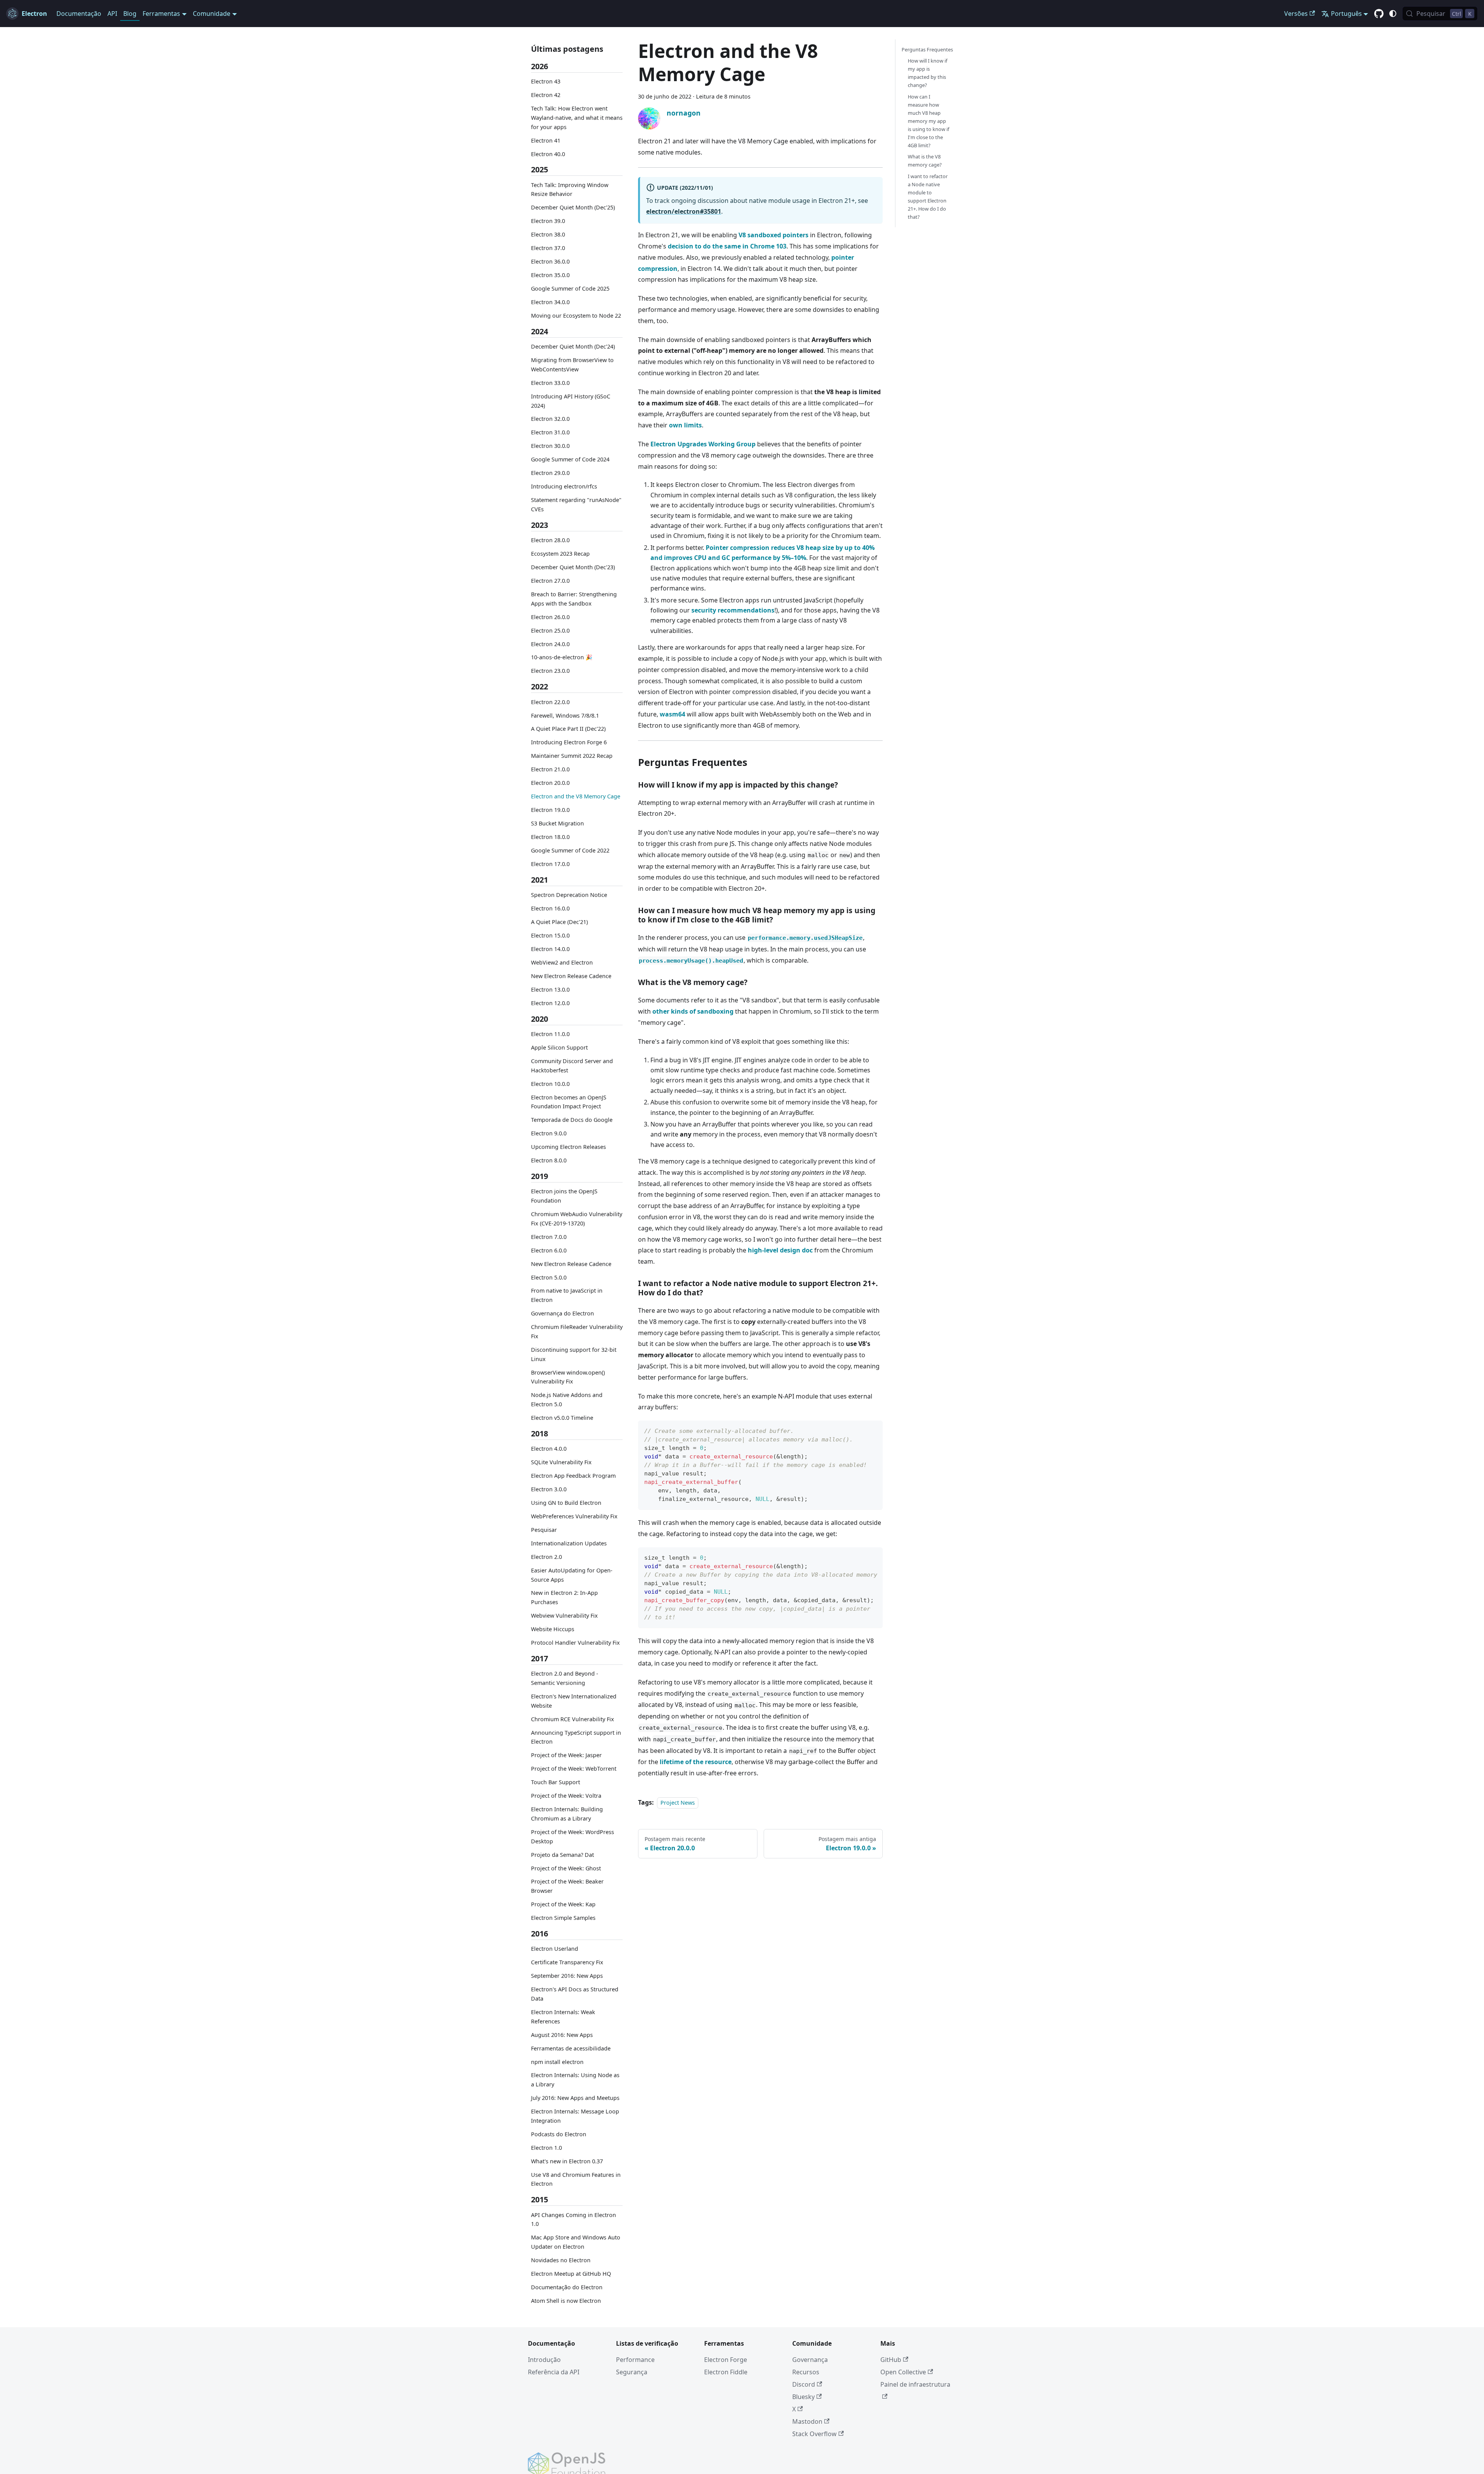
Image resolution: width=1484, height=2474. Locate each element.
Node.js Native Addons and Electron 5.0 (567, 1400)
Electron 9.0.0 (549, 1133)
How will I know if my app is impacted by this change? (927, 73)
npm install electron (557, 2062)
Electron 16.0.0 (550, 908)
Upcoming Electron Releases (568, 1147)
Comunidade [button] (212, 14)
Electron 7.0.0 (549, 1237)
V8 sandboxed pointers (773, 235)
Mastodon (807, 2421)
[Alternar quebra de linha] (859, 1557)
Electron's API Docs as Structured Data (575, 1994)
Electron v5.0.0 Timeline (562, 1418)
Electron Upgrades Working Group (703, 444)
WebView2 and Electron (562, 962)
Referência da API (554, 2372)
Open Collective (903, 2372)
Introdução (544, 2360)
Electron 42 (546, 95)
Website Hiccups (553, 1629)
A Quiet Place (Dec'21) (559, 922)
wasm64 (672, 714)
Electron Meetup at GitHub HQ (571, 2274)
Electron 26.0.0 (550, 617)
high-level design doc (780, 1250)
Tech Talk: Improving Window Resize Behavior (570, 190)
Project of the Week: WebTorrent (574, 1769)
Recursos (806, 2372)
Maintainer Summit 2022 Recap (572, 756)
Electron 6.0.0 (549, 1250)
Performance (635, 2360)
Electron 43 (546, 81)
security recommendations (733, 610)
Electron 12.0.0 (550, 1003)
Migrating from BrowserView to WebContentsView (572, 365)
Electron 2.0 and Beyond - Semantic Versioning (565, 1678)
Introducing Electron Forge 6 (569, 743)
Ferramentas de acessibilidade (571, 2048)
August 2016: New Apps (562, 2035)
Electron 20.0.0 (550, 783)
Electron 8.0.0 (549, 1160)
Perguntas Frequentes (927, 49)
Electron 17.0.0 (550, 864)
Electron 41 (546, 140)
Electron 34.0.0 (550, 302)
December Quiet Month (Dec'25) (573, 208)
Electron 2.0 (546, 1557)
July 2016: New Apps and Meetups (575, 2098)
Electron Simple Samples (563, 1918)
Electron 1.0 (546, 2148)
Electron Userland (555, 1949)
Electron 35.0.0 (550, 275)
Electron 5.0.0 (549, 1277)
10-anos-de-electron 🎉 (562, 658)
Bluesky (803, 2397)
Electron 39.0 (548, 221)
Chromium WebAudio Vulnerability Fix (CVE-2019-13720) (577, 1219)
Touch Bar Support (556, 1782)
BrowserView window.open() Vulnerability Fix (568, 1377)
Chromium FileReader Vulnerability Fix (577, 1331)
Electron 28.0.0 (550, 540)
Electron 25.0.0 (550, 630)
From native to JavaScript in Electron (567, 1296)
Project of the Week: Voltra (566, 1796)
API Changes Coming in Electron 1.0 (574, 2220)
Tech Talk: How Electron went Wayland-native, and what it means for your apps (577, 118)
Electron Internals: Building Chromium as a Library (567, 1814)
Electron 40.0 (548, 154)
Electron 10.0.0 (550, 1084)
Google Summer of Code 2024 (570, 460)
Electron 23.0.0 (550, 671)
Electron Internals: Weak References (563, 2017)
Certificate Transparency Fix (567, 1962)
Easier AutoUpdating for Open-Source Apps (572, 1575)
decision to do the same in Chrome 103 (727, 246)
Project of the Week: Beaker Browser (567, 1886)
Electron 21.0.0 (550, 770)
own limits (685, 425)
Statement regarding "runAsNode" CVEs (576, 504)
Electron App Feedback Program (573, 1476)
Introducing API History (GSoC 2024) (571, 401)
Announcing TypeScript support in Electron (576, 1737)
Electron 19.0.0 (550, 810)
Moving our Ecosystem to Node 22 (576, 316)
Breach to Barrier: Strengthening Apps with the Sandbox (574, 599)
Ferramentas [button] (161, 14)
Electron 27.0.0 (550, 581)
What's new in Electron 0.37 (567, 2161)
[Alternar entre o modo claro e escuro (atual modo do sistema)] (1393, 14)
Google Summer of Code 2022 (570, 850)
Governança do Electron (562, 1313)
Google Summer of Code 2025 (570, 288)
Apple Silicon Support (559, 1047)
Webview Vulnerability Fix (564, 1616)
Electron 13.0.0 (550, 989)
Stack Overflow (814, 2434)
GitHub (891, 2360)
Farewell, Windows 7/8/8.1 (565, 715)
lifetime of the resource (696, 1762)
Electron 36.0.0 (550, 261)
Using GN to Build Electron (566, 1503)
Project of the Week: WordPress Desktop (573, 1837)
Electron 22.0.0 (550, 702)
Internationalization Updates (569, 1543)
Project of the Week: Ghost (566, 1868)
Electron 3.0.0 (549, 1489)
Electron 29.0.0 (550, 473)
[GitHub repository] (1379, 14)
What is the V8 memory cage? (925, 161)
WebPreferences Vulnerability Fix (574, 1516)
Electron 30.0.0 (550, 446)
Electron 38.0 (548, 234)
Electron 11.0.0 (550, 1034)
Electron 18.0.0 (550, 837)
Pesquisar (544, 1530)
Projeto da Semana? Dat (562, 1855)
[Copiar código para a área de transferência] (873, 1430)
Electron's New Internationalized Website (574, 1701)
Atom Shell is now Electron (566, 2301)
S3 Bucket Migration (557, 823)
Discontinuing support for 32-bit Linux (574, 1354)
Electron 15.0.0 (550, 935)
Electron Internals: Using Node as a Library (575, 2080)
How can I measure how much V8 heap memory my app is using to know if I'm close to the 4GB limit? (928, 121)
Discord (804, 2384)
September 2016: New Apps (567, 1976)
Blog (130, 14)
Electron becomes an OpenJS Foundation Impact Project (569, 1102)
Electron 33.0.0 (550, 383)
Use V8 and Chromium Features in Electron (576, 2179)
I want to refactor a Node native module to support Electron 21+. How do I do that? (928, 197)
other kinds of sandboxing (693, 1011)
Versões (1296, 14)
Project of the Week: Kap (563, 1904)
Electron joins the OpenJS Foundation (564, 1196)
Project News (678, 1803)
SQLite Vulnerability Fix (561, 1462)
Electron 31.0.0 (550, 433)
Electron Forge (726, 2360)
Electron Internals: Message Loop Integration (575, 2116)
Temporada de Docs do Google (572, 1120)
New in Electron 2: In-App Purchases (564, 1598)
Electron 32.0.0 (550, 419)
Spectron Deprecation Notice (569, 895)
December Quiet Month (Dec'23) (573, 567)
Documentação (79, 14)
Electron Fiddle (726, 2372)
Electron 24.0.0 (550, 644)
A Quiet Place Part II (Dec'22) (568, 729)
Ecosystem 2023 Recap (560, 554)
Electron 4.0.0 (549, 1449)
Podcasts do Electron (559, 2134)
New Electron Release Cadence (571, 976)
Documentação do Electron (567, 2287)
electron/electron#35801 (684, 211)
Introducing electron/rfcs (564, 486)
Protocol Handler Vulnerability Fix (575, 1643)
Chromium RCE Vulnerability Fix (573, 1719)
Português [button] (1346, 14)
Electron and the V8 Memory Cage (576, 796)
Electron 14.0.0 (550, 949)
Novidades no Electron (561, 2260)
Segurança (632, 2372)
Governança (810, 2360)
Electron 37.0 (548, 248)
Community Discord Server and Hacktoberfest (572, 1066)
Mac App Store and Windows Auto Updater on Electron (576, 2242)
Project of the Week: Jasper (566, 1755)
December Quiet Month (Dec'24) (573, 346)
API (112, 14)
